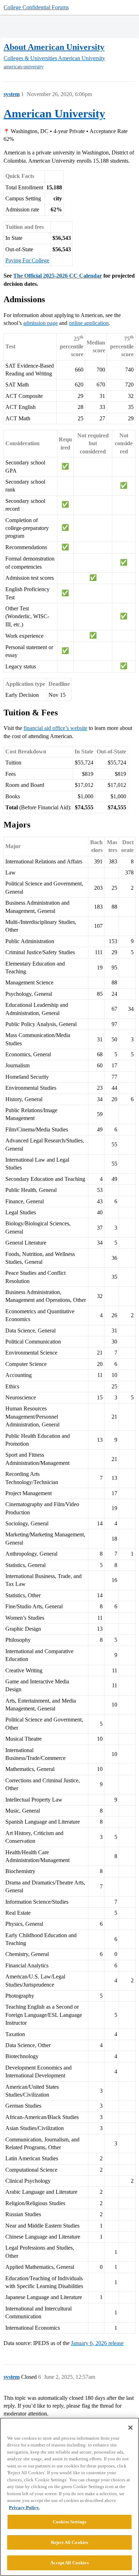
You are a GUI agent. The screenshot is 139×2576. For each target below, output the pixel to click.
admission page (40, 323)
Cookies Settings (69, 2522)
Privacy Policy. (24, 2507)
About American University (54, 47)
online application (89, 323)
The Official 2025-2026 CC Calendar (58, 276)
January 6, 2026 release (97, 2343)
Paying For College (27, 260)
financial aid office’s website (55, 728)
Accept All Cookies (69, 2563)
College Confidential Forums (36, 7)
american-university (24, 67)
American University (54, 114)
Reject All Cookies (69, 2542)
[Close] (130, 2428)
